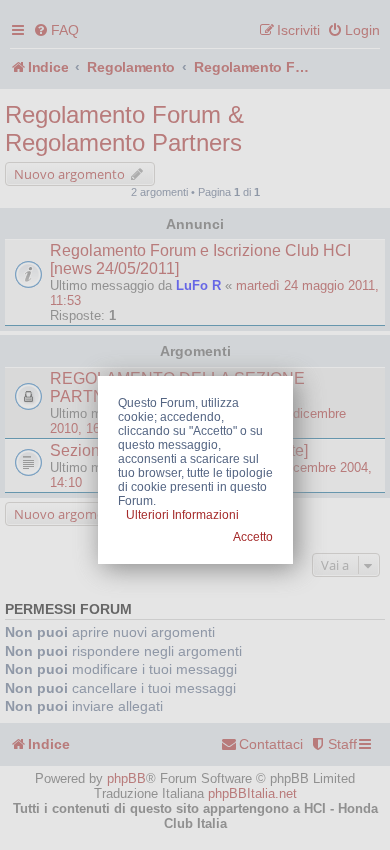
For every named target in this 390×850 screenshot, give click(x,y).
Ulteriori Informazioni (182, 515)
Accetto (253, 537)
